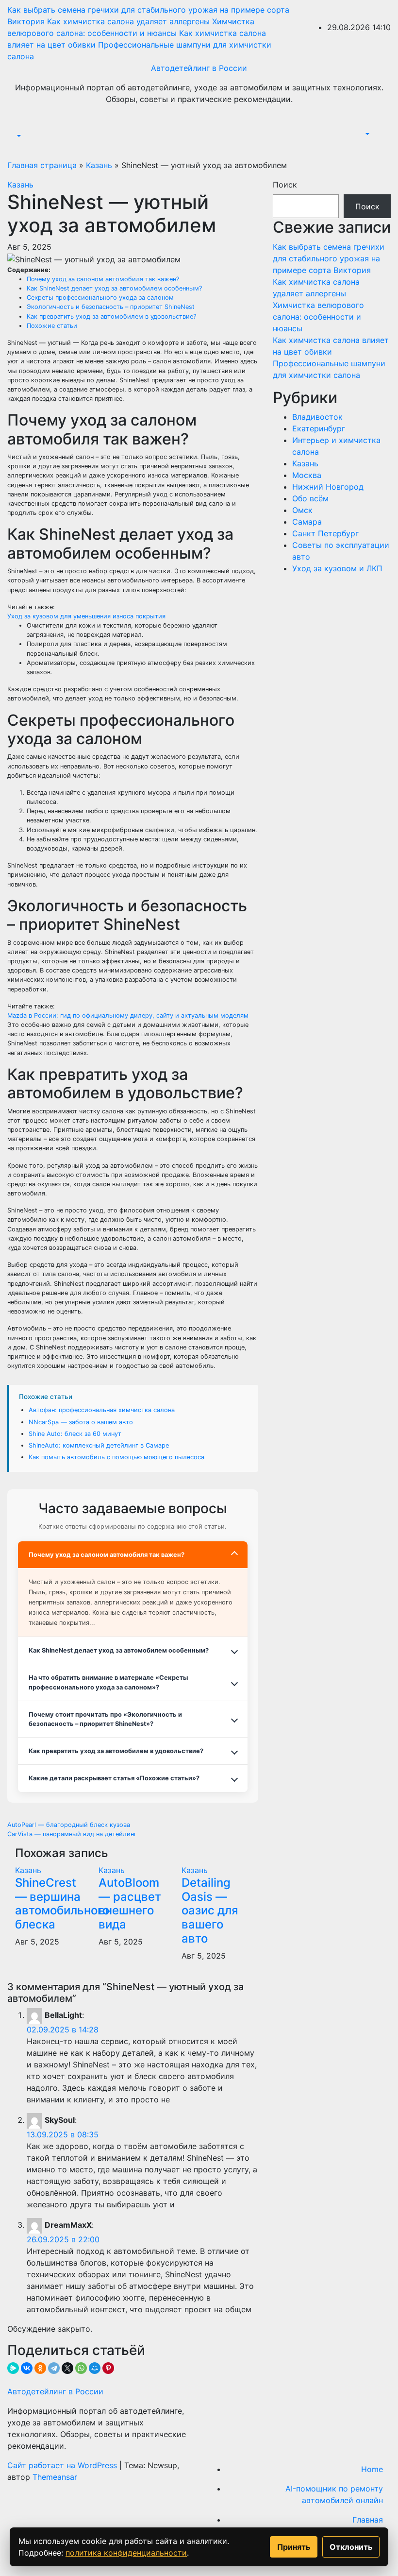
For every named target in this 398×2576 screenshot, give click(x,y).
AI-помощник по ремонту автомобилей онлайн (334, 2494)
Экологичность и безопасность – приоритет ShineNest (111, 307)
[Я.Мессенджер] (13, 2368)
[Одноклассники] (40, 2368)
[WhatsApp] (81, 2368)
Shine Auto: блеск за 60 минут (75, 1434)
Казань (99, 165)
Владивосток (317, 417)
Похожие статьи (52, 326)
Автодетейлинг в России (199, 68)
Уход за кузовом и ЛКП (337, 568)
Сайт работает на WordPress (63, 2465)
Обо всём (310, 498)
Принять (294, 2547)
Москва (307, 475)
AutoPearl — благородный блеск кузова (69, 1825)
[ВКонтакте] (27, 2368)
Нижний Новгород (328, 487)
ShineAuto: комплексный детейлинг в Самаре (99, 1445)
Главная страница (42, 165)
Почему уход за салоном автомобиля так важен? (103, 279)
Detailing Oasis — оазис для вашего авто (210, 1911)
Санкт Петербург (325, 533)
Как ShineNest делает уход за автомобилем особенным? (114, 288)
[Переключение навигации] (21, 127)
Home (372, 2469)
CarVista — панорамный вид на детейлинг (72, 1834)
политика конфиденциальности (126, 2553)
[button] (18, 136)
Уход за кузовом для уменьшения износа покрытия (86, 616)
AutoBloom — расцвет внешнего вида (130, 1903)
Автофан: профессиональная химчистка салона (102, 1410)
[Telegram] (54, 2368)
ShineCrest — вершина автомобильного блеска (62, 1903)
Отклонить (351, 2547)
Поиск (285, 185)
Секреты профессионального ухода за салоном (100, 298)
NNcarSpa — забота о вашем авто (81, 1422)
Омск (302, 510)
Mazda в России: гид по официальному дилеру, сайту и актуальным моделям (128, 1015)
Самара (307, 522)
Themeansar (55, 2477)
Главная (368, 2520)
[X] (67, 2368)
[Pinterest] (108, 2368)
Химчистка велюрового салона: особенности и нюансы (318, 317)
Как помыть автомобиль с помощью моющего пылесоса (116, 1457)
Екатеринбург (319, 428)
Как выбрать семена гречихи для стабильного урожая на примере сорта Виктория (329, 258)
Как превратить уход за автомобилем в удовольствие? (111, 316)
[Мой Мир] (95, 2368)
